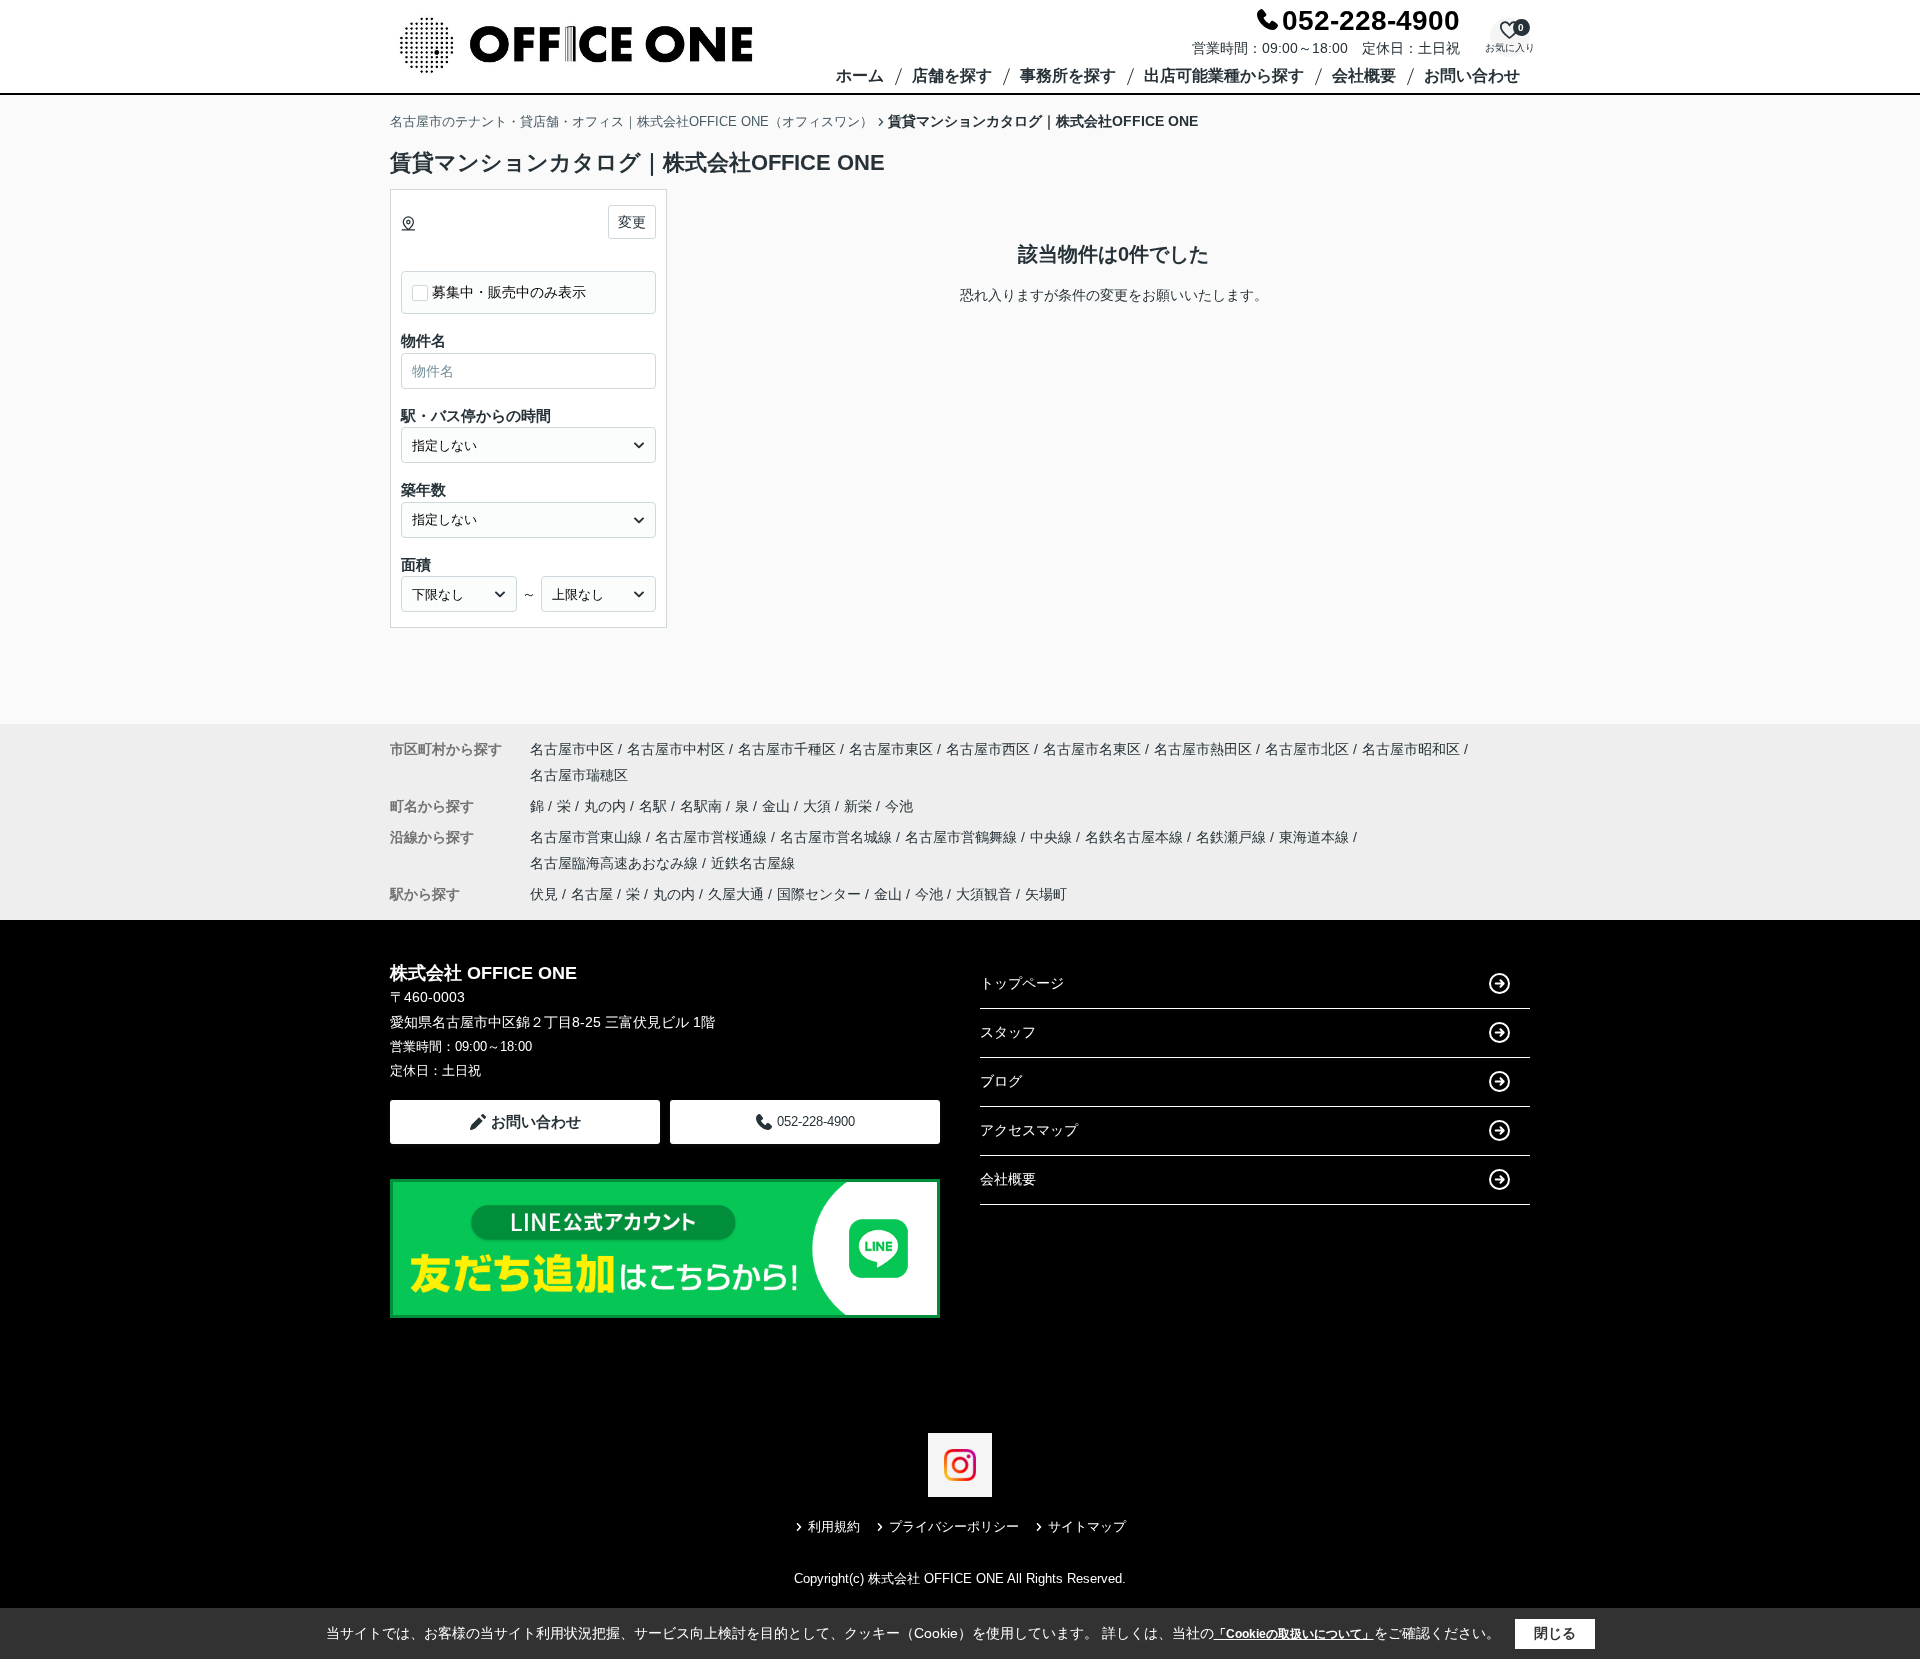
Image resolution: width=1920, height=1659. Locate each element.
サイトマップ (1087, 1526)
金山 (778, 806)
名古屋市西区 (988, 749)
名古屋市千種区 (787, 749)
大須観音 (984, 894)
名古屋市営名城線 (838, 837)
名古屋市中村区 (676, 749)
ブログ (1001, 1081)
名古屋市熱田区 (1203, 749)
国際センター (819, 894)
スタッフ (1008, 1032)
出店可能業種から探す (1224, 75)
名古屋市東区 (891, 749)
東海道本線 (1316, 837)
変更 (632, 222)
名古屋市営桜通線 (713, 837)
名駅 (655, 806)
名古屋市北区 (1307, 749)
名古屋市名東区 (1092, 749)
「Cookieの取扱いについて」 (1294, 1634)
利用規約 (834, 1526)
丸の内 (607, 806)
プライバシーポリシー (954, 1526)
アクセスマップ (1029, 1130)
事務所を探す (1068, 75)
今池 (899, 806)
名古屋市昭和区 (1411, 749)
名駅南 (703, 806)
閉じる (1555, 1633)
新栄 (860, 806)
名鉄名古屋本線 (1136, 837)
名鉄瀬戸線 (1233, 837)
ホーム (860, 75)
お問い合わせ (1472, 75)
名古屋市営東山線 (588, 837)
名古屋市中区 (572, 749)
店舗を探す (952, 75)
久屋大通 (736, 894)
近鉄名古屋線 (753, 863)
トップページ (1022, 983)
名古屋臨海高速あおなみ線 (616, 863)
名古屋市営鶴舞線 (963, 837)
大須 (819, 806)
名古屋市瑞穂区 (579, 775)
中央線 (1053, 837)
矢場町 (1046, 894)
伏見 (544, 894)
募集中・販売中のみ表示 (509, 292)
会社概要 (1364, 75)
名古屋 (592, 894)
